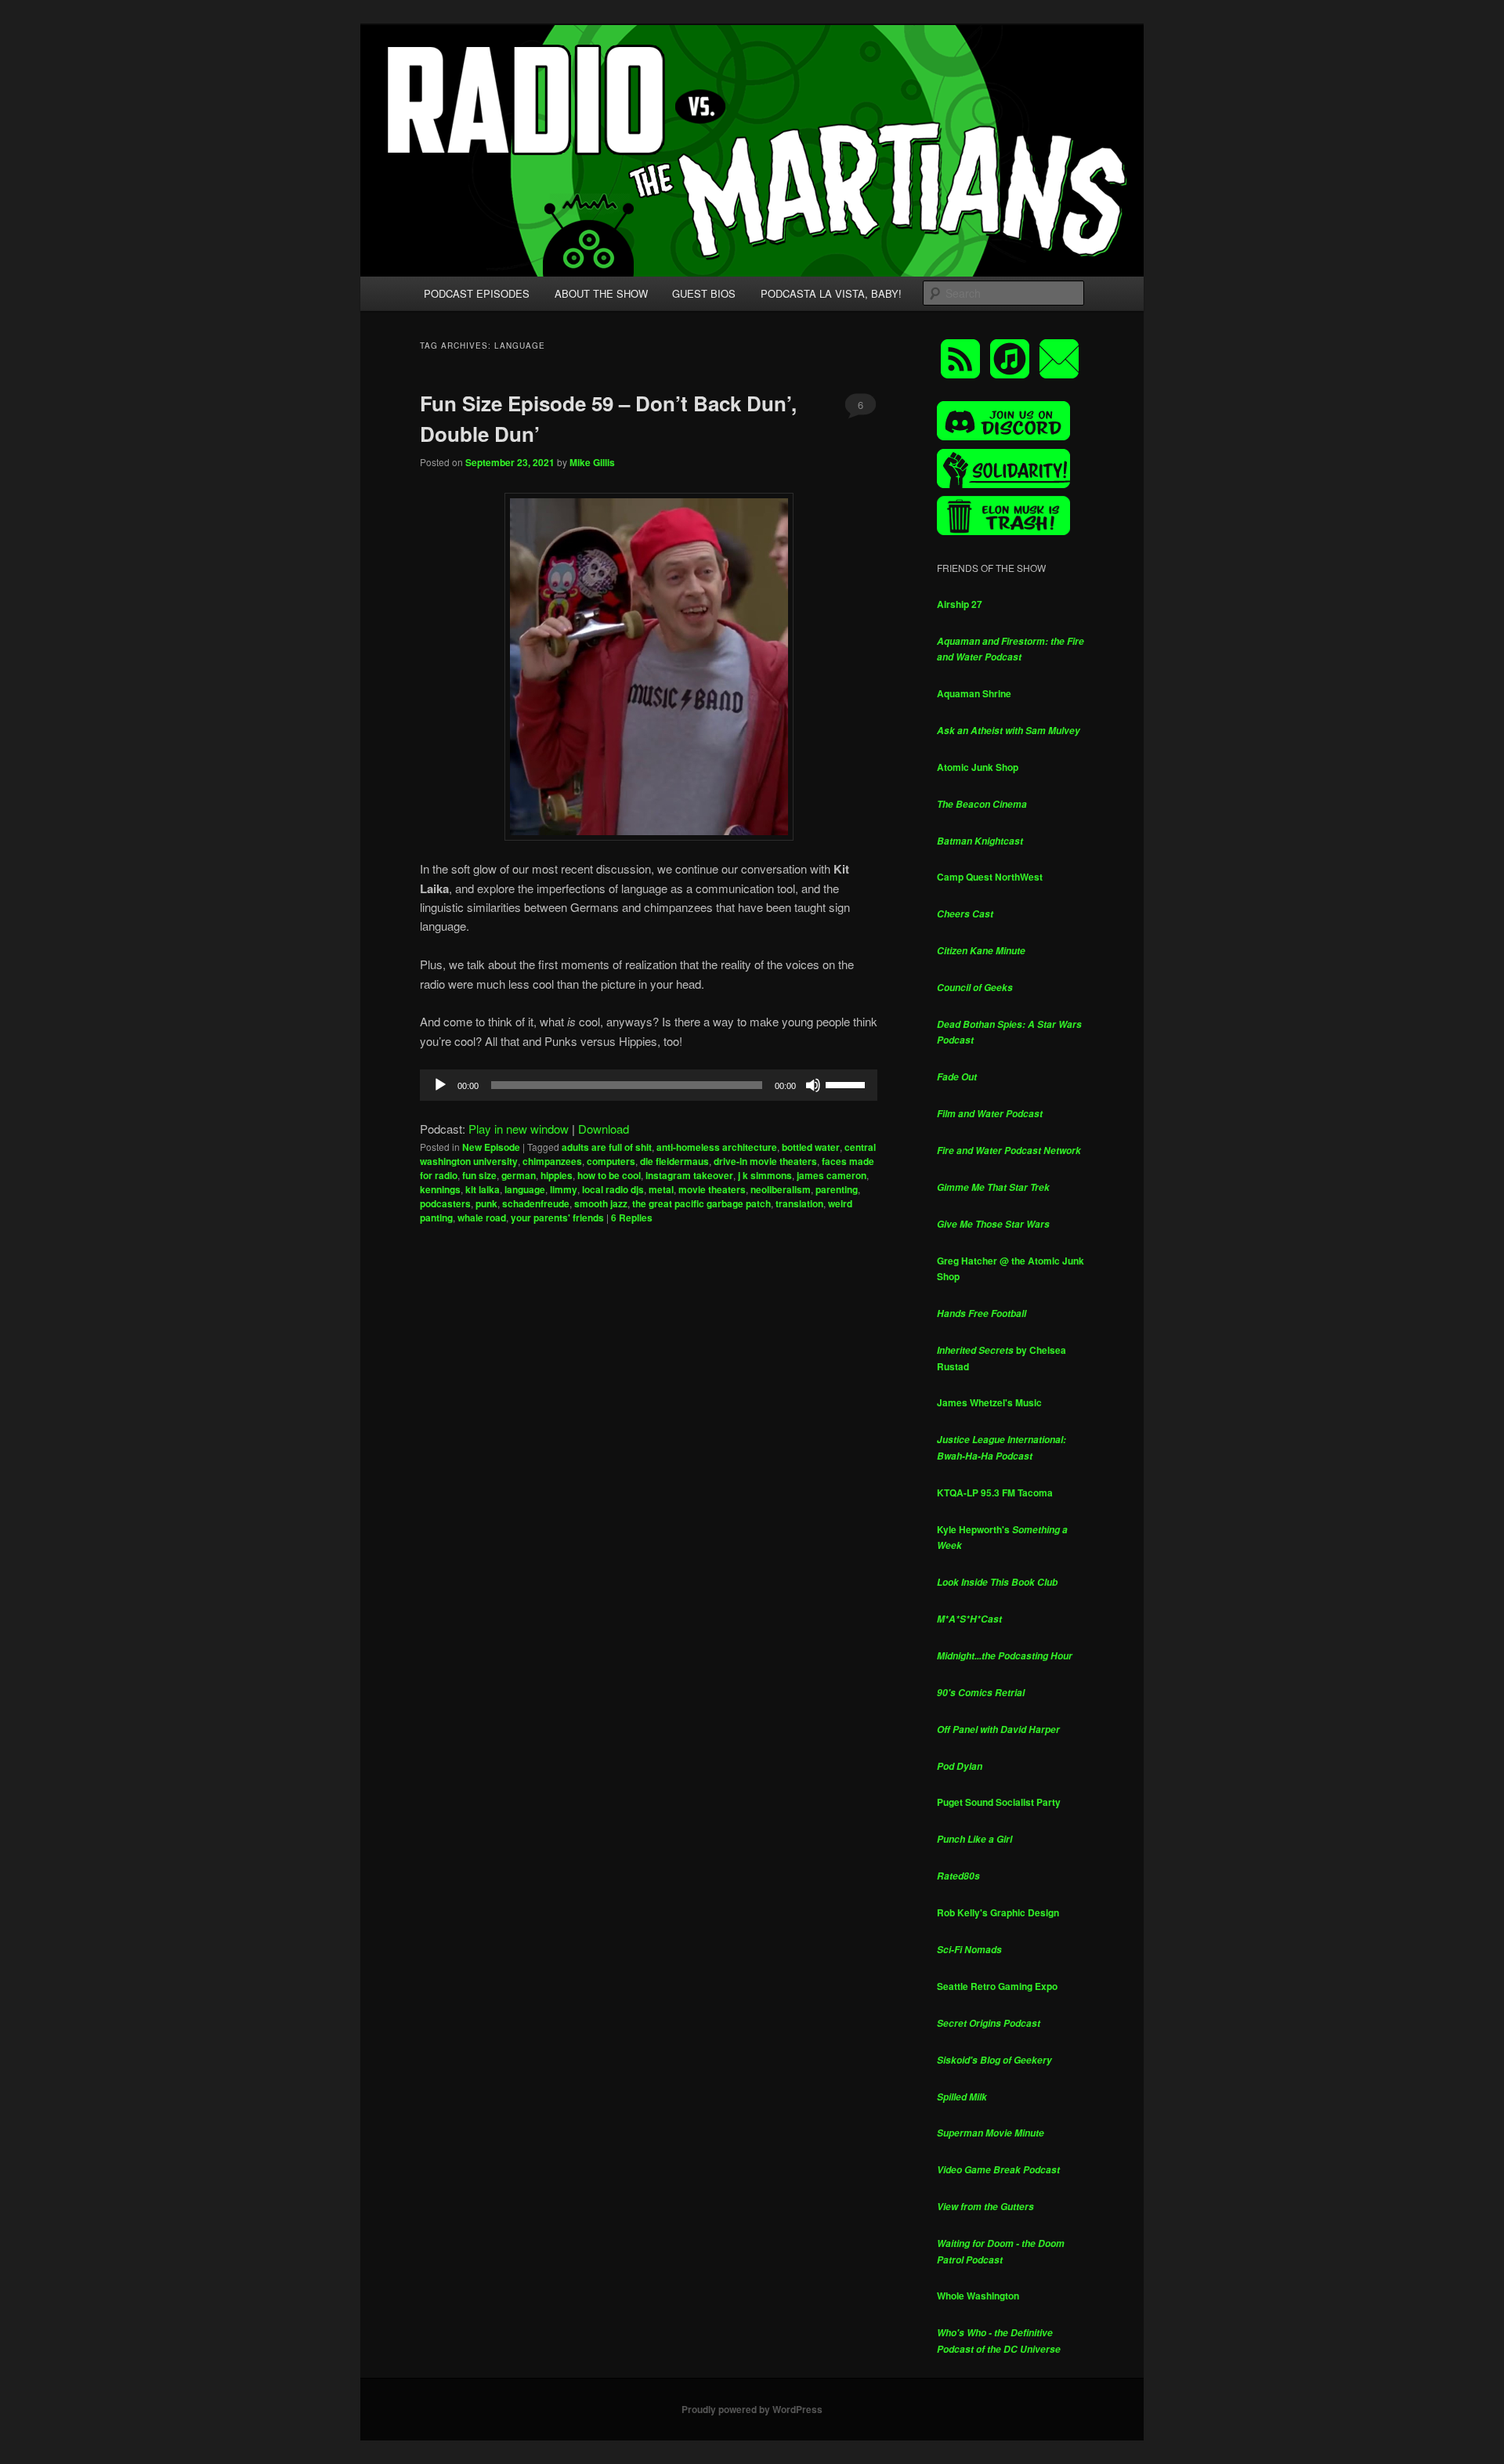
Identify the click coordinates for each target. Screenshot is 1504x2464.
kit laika (483, 1189)
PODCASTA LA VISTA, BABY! (831, 293)
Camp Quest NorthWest (990, 877)
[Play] (440, 1085)
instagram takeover (689, 1175)
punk (486, 1203)
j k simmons (765, 1175)
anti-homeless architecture (717, 1147)
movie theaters (712, 1189)
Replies (632, 1218)
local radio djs (613, 1189)
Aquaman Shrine (974, 693)
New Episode (491, 1147)
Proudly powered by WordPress (752, 2409)
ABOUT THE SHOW (601, 293)
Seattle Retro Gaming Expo (997, 1986)
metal (661, 1189)
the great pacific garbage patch (701, 1203)
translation (799, 1203)
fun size (479, 1175)
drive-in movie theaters (765, 1161)
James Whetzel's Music (989, 1402)
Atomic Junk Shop (978, 767)
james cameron (832, 1175)
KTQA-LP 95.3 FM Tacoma (995, 1493)
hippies (557, 1175)
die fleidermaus (674, 1161)
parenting (837, 1189)
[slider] (848, 1084)
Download (604, 1129)
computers (611, 1161)
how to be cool (609, 1175)
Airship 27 (960, 604)
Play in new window (519, 1129)
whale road (482, 1218)
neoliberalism (781, 1189)
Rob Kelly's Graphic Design (998, 1912)
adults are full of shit (607, 1147)
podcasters (445, 1203)
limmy (564, 1189)
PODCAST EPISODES (477, 293)
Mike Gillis (592, 462)
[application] (649, 1085)
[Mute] (813, 1085)
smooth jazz (601, 1203)
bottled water (811, 1147)
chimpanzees (552, 1161)
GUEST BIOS (704, 293)
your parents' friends (557, 1218)
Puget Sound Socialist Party (999, 1802)
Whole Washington (978, 2296)
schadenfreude (536, 1203)
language (525, 1189)
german (519, 1175)
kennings (440, 1189)
